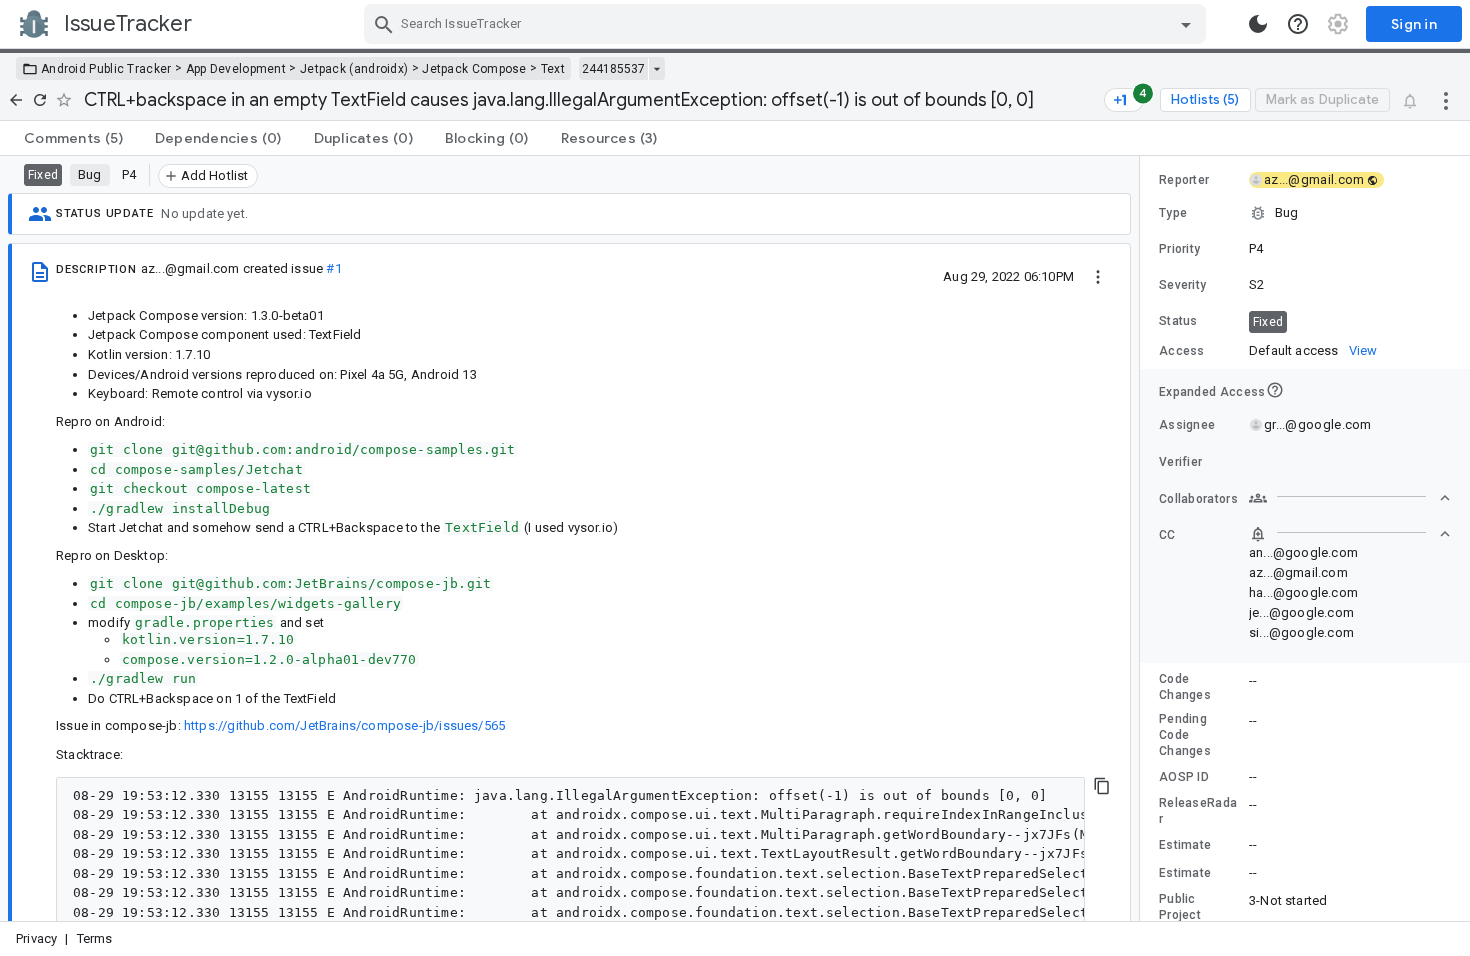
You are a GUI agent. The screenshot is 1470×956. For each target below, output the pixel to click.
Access (1182, 351)
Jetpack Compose (474, 69)
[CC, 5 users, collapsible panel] (1350, 534)
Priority (1179, 249)
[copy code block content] (1102, 786)
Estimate (1185, 845)
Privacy (36, 938)
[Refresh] (40, 100)
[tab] (73, 138)
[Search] (384, 24)
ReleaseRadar (1198, 811)
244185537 (613, 69)
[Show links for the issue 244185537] (656, 69)
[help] (1298, 24)
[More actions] (1446, 100)
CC (1167, 535)
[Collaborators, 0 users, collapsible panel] (1350, 498)
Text (553, 69)
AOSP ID (1184, 777)
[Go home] (16, 100)
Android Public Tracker (106, 69)
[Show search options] (1186, 24)
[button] (1305, 213)
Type (1173, 213)
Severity (1182, 285)
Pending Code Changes (1185, 735)
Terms (95, 938)
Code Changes (1185, 687)
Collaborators (1198, 499)
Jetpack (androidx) (354, 69)
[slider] (1143, 538)
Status (1178, 321)
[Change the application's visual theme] (1258, 24)
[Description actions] (1098, 276)
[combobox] (787, 24)
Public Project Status (1180, 915)
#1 (333, 268)
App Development (236, 69)
